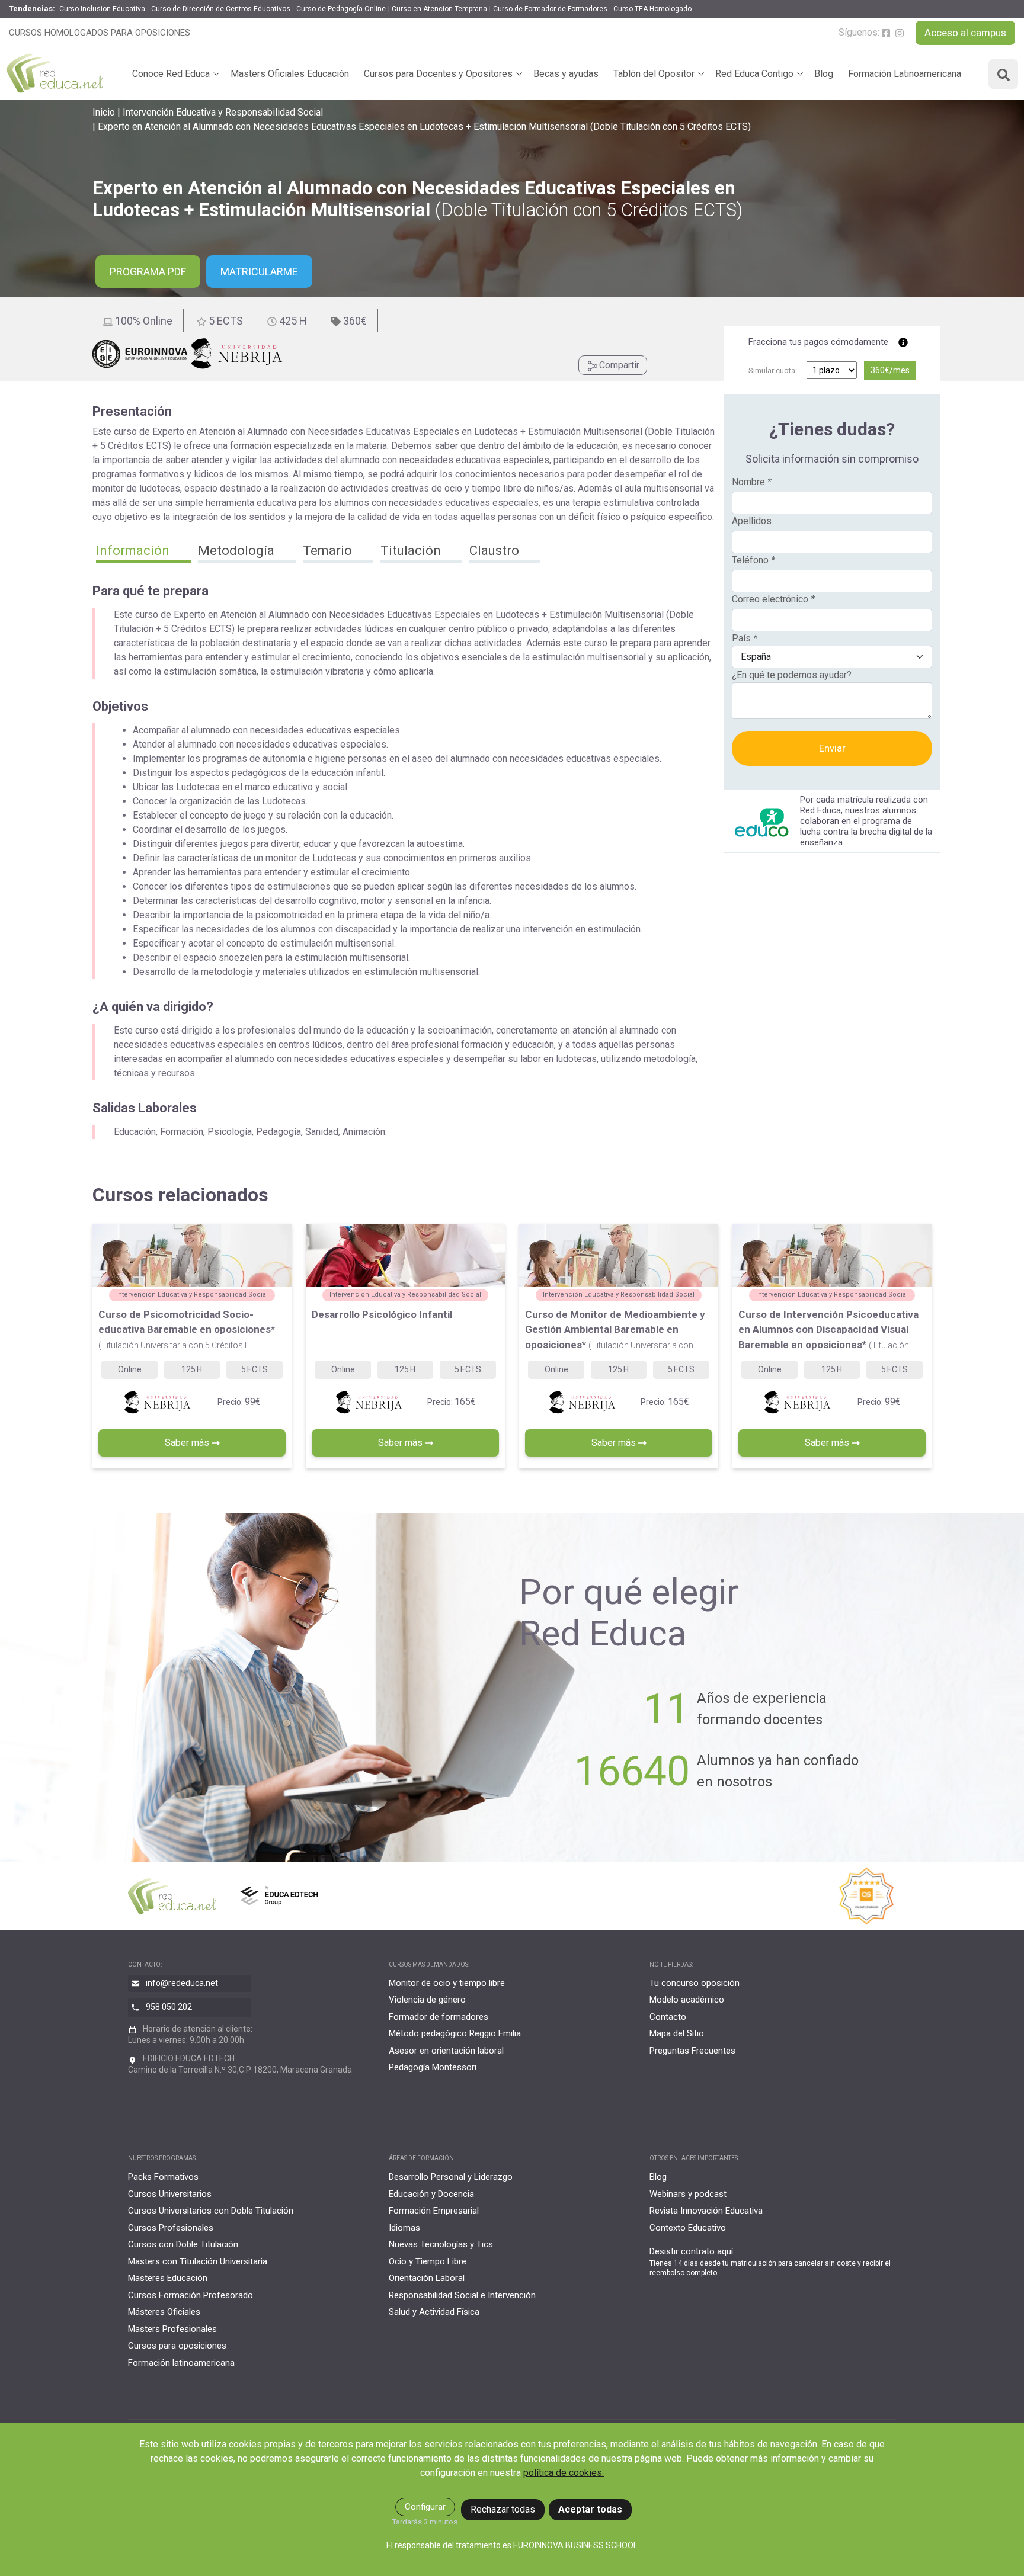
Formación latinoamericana (181, 2363)
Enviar (832, 748)
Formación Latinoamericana (905, 74)
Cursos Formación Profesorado (191, 2295)
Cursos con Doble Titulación (183, 2244)
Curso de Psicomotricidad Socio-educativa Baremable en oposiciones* (187, 1329)
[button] (143, 552)
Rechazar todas (503, 2509)
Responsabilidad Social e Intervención (462, 2295)
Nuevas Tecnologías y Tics (441, 2244)
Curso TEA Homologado (652, 9)
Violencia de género (427, 2000)
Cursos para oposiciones (177, 2346)
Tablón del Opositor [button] (654, 74)
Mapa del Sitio (677, 2033)
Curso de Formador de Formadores (550, 9)
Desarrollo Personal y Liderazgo (451, 2177)
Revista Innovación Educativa (706, 2211)
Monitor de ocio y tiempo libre (447, 1983)
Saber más (188, 1443)
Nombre (752, 482)
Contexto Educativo (688, 2228)
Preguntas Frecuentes (692, 2051)
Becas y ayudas (566, 74)
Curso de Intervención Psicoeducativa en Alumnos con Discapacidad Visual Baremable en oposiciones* (828, 1329)
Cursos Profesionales (171, 2228)
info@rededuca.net (182, 1983)
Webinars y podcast (688, 2194)
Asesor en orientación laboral (446, 2051)
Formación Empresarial (434, 2211)
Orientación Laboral (427, 2278)
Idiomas (404, 2228)
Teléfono (753, 560)
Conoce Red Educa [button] (171, 74)
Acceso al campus (965, 33)
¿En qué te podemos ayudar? (792, 675)
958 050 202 (169, 2006)
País (745, 638)
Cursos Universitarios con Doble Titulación (211, 2211)
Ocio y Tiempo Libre (428, 2261)
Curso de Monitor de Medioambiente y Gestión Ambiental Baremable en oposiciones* (615, 1329)
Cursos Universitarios (170, 2194)
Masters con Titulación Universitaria (198, 2261)
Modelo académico (687, 2000)
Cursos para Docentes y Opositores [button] (438, 74)
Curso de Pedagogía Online (341, 9)
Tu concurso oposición (695, 1983)
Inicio (104, 112)
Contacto (668, 2017)
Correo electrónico (773, 599)
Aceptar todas (590, 2509)
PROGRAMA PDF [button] (148, 272)
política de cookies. (564, 2473)
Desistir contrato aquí (691, 2251)
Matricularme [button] (259, 272)
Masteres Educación (168, 2278)
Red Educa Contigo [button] (754, 74)
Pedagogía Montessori (433, 2067)
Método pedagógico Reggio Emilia (455, 2033)
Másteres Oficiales (164, 2312)
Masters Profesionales (172, 2329)
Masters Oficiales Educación (290, 74)
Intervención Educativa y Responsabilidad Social (223, 112)
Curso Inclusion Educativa (102, 9)
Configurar (425, 2507)
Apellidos (752, 521)
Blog (824, 74)
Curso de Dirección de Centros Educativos (221, 9)
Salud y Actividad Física (434, 2312)
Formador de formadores (439, 2017)
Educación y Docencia (431, 2194)
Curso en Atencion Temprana (439, 9)
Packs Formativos (163, 2177)
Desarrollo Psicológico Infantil (382, 1314)
